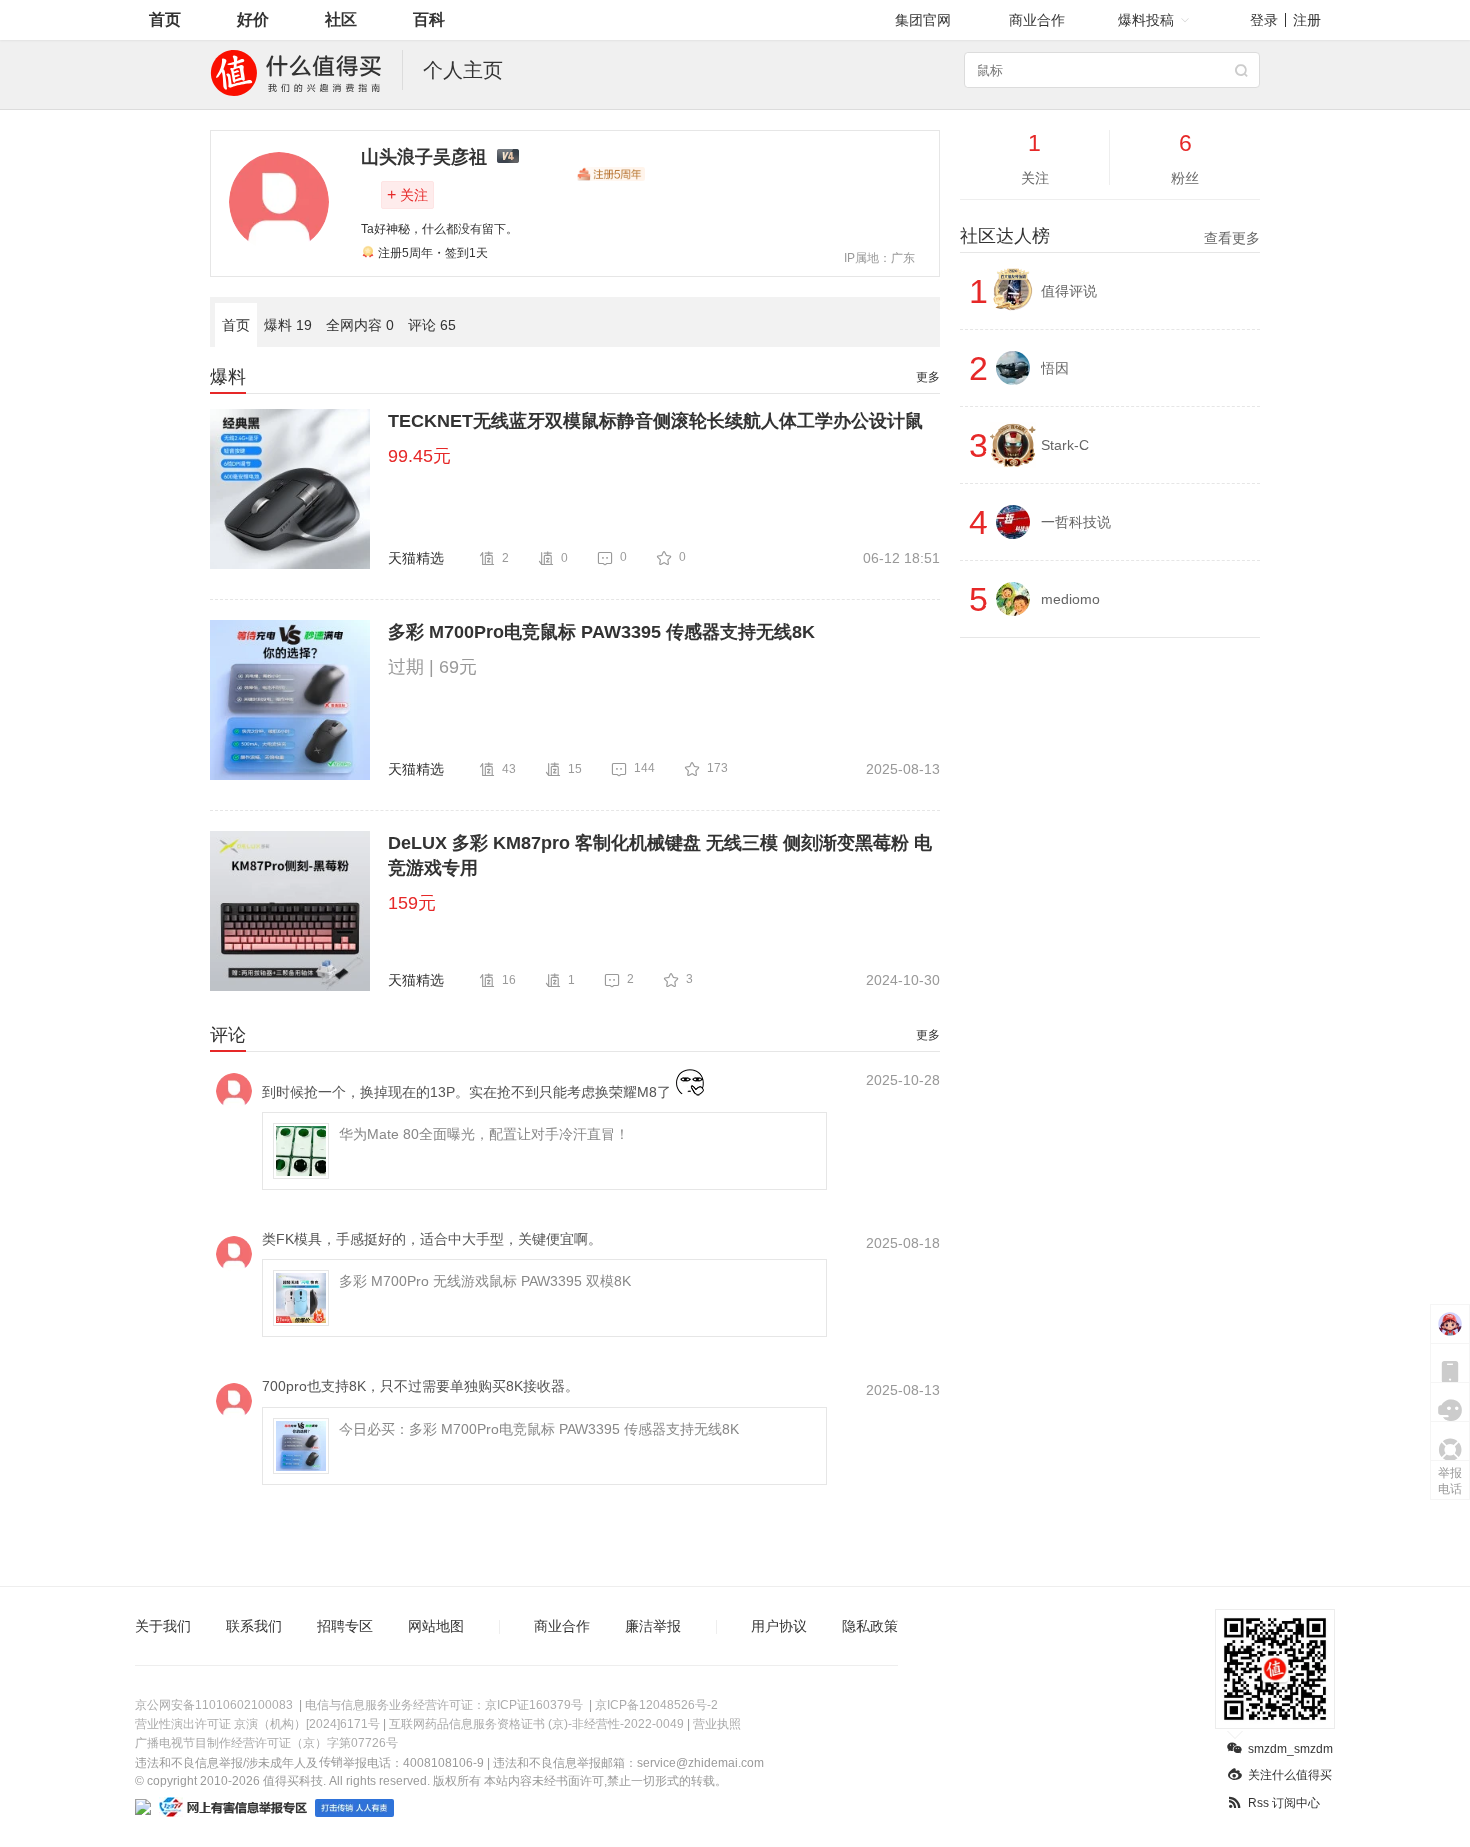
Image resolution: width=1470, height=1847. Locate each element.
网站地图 (436, 1626)
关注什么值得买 (1290, 1775)
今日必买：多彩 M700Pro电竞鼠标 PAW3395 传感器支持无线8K (539, 1429)
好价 (253, 19)
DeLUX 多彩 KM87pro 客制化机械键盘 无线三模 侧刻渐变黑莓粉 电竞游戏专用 (660, 855)
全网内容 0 (360, 325)
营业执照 (717, 1724)
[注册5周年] (611, 174)
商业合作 (1037, 20)
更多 (928, 377)
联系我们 (254, 1626)
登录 (1264, 20)
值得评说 (1069, 291)
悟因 (1055, 368)
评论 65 (432, 325)
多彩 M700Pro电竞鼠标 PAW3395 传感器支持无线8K (601, 632)
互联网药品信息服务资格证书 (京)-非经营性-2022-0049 (536, 1724)
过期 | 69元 (432, 667)
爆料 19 (288, 325)
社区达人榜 (1110, 236)
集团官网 (923, 20)
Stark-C (1065, 445)
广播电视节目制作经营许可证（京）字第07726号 (266, 1743)
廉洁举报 (653, 1626)
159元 (412, 903)
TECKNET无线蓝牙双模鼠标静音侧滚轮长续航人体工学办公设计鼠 (655, 421)
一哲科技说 (1076, 522)
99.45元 (419, 456)
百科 (429, 19)
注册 (1307, 20)
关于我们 (163, 1626)
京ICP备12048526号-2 (656, 1705)
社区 (341, 19)
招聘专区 (345, 1626)
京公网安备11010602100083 (214, 1705)
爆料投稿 (1146, 20)
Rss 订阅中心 (1284, 1803)
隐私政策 (870, 1626)
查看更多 (1232, 238)
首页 (165, 19)
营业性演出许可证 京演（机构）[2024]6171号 (257, 1724)
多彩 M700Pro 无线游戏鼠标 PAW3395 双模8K (485, 1281)
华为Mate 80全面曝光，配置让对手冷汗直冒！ (484, 1134)
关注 (407, 194)
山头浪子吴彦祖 (424, 157)
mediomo (1070, 599)
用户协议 (779, 1626)
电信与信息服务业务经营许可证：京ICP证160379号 (444, 1705)
